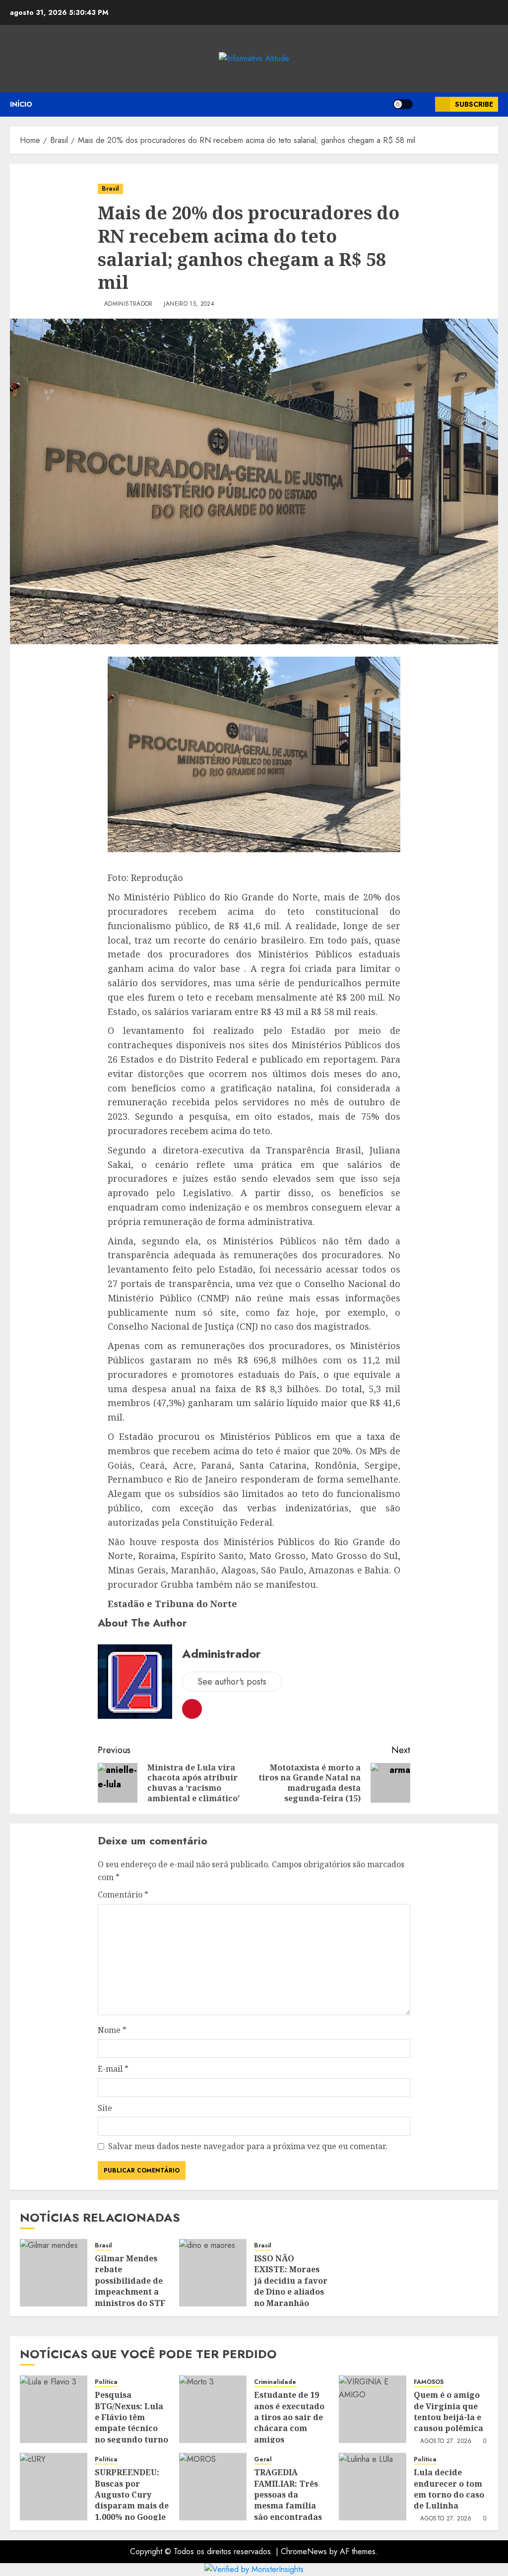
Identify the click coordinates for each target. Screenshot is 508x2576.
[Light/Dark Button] (403, 104)
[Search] (424, 104)
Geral (263, 2460)
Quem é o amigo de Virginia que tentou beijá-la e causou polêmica (448, 2411)
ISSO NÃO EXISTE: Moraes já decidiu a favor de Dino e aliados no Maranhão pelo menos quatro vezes (291, 2292)
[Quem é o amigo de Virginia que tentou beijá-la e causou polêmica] (373, 2409)
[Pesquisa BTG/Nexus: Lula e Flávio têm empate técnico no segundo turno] (54, 2409)
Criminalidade (275, 2382)
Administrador (128, 304)
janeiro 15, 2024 (189, 304)
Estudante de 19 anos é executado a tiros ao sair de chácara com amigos (289, 2417)
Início (21, 104)
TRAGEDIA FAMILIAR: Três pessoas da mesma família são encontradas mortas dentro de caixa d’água (290, 2506)
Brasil (110, 189)
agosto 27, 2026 (446, 2441)
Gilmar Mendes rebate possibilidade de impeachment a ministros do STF (130, 2281)
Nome (112, 2030)
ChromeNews (304, 2551)
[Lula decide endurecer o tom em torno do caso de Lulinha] (373, 2487)
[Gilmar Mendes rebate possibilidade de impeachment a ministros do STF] (54, 2273)
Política (106, 2382)
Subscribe (474, 104)
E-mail (113, 2069)
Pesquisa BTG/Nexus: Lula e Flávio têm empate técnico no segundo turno (131, 2417)
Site (105, 2108)
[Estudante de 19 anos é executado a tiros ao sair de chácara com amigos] (213, 2409)
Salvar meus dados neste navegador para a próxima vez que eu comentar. (248, 2146)
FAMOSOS (429, 2382)
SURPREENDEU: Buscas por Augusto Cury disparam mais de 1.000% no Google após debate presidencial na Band (132, 2511)
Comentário (123, 1895)
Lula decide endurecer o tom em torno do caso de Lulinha (449, 2489)
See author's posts (232, 1682)
